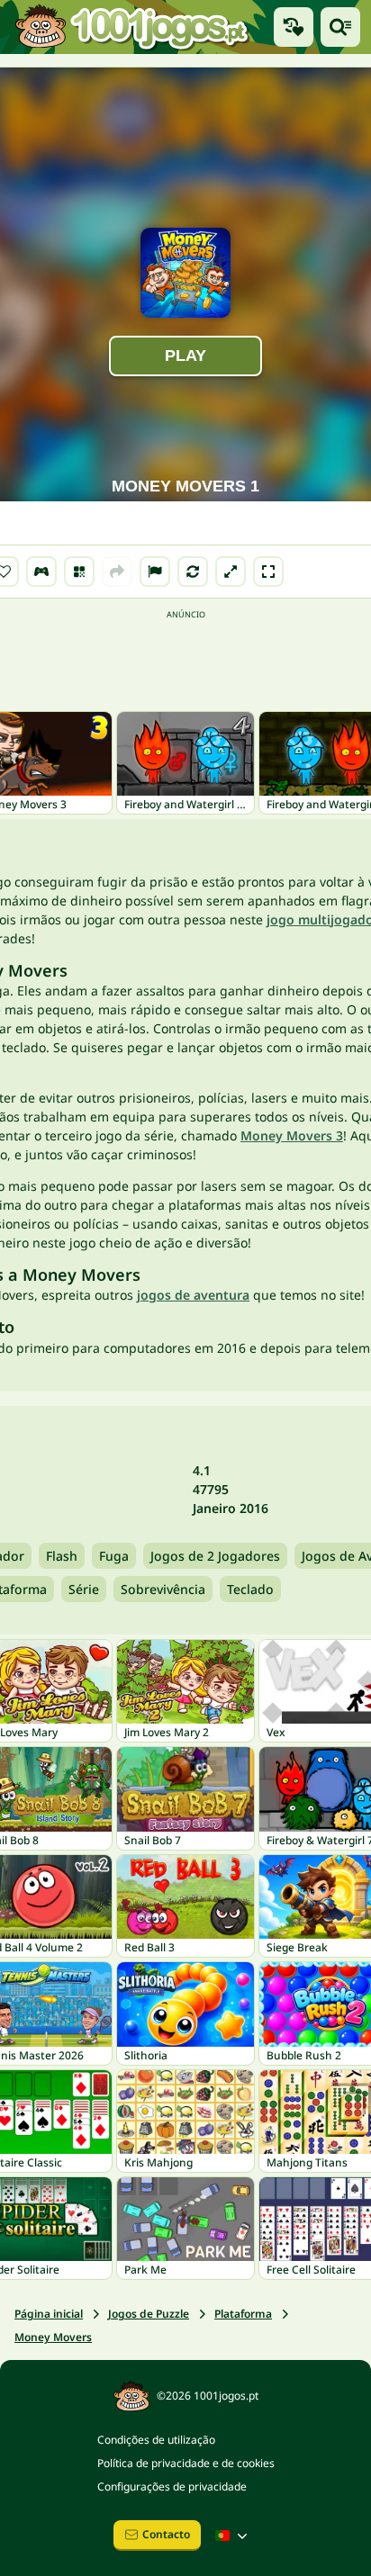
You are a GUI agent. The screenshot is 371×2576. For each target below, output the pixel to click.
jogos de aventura (193, 1295)
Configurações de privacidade (172, 2486)
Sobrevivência (163, 1589)
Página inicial (49, 2314)
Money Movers (53, 2337)
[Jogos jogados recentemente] (294, 27)
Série (84, 1589)
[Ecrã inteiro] (268, 572)
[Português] (233, 2535)
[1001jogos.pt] (131, 27)
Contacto (166, 2534)
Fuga (114, 1556)
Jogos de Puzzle (149, 2314)
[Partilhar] (117, 572)
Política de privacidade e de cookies (186, 2463)
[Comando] (41, 572)
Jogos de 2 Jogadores (215, 1556)
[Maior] (231, 572)
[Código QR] (79, 572)
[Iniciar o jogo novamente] (193, 572)
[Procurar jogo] (340, 27)
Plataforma (243, 2314)
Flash (62, 1556)
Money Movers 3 (292, 1135)
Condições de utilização (156, 2440)
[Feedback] (155, 572)
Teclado (250, 1589)
